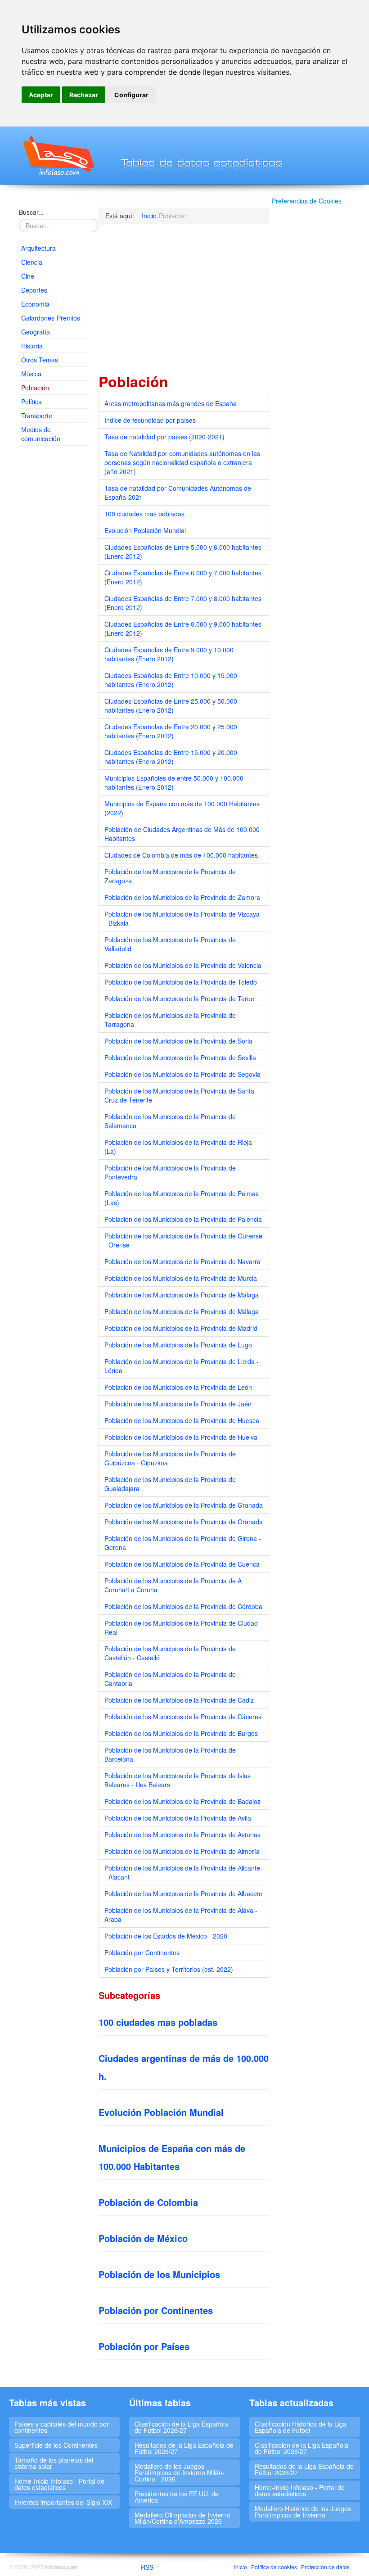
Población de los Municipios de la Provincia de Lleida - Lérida (182, 1366)
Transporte (37, 416)
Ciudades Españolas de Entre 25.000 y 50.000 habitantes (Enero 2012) (171, 705)
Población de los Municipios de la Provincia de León (178, 1387)
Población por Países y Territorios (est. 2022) (169, 1969)
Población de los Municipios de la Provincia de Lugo (178, 1345)
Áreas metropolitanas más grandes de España (171, 403)
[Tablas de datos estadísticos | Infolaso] (58, 155)
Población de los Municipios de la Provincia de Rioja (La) (178, 1147)
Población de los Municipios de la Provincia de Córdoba (183, 1606)
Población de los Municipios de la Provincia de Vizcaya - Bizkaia (182, 918)
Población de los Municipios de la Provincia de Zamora (182, 897)
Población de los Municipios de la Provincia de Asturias (182, 1835)
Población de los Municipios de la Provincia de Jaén (178, 1404)
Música (31, 374)
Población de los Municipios (159, 2274)
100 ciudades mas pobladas (144, 514)
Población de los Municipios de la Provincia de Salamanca (170, 1121)
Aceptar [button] (41, 95)
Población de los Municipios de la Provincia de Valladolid (170, 944)
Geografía (36, 332)
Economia (35, 304)
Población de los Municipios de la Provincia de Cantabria (170, 1679)
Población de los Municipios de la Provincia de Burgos (181, 1733)
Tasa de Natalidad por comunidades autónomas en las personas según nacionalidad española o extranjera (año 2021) (182, 462)
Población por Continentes (142, 1952)
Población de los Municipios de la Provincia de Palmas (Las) (182, 1198)
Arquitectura (38, 248)
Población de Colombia (148, 2202)
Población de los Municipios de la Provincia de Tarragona (170, 1020)
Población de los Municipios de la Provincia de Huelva (181, 1437)
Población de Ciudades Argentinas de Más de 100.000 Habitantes (182, 834)
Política (31, 402)
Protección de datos (325, 2567)
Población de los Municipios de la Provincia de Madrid (181, 1328)
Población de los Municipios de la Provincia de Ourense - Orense (183, 1240)
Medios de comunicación (41, 434)
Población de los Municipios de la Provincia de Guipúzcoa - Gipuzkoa (170, 1458)
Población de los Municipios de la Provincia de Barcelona (170, 1754)
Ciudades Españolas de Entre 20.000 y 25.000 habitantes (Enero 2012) (171, 731)
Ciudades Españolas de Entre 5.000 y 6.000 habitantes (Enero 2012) (183, 551)
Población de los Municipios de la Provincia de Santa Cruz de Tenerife (179, 1095)
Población (35, 388)
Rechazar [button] (84, 95)
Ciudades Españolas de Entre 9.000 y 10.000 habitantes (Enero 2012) (169, 654)
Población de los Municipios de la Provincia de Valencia (183, 965)
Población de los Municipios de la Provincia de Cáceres (183, 1717)
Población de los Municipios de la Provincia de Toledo (181, 982)
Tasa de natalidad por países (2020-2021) (164, 437)
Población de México (143, 2238)
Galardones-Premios (51, 318)
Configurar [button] (131, 95)
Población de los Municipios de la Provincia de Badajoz (182, 1801)
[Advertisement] (54, 590)
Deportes (34, 290)
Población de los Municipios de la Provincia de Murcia (181, 1278)
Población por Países (144, 2346)
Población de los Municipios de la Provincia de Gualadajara (170, 1484)
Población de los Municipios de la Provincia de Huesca (182, 1420)
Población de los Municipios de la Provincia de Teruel (180, 999)
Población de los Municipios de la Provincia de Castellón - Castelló (170, 1653)
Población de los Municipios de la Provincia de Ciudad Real (181, 1627)
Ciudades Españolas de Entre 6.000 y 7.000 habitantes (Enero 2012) (183, 577)
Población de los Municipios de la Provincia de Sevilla (180, 1058)
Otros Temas (40, 360)
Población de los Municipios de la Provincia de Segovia (182, 1074)
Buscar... (31, 212)
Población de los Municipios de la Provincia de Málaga (182, 1295)
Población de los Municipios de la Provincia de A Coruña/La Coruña (173, 1585)
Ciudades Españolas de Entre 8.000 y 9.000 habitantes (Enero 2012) (183, 628)
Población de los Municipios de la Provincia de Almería (182, 1851)
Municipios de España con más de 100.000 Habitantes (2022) (182, 808)
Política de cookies (274, 2567)
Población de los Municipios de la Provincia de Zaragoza (170, 876)
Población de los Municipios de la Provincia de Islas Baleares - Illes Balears (178, 1780)
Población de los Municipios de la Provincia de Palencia (183, 1219)
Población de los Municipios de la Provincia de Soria (178, 1041)
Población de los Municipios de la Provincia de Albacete (183, 1894)
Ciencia (32, 262)
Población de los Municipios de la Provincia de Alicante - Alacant (182, 1872)
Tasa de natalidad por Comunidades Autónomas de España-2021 (178, 493)
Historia (32, 346)
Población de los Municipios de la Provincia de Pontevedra (170, 1172)
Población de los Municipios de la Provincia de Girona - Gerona (183, 1543)
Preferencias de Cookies (307, 201)
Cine (28, 276)
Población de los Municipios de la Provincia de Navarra (182, 1261)
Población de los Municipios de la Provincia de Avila (178, 1818)
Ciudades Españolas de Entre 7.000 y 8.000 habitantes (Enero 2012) (183, 603)
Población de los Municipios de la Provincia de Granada (184, 1505)
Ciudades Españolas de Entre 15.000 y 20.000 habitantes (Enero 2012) (171, 757)
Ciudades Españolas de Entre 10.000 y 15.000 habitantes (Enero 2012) (171, 680)
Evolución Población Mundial (145, 530)
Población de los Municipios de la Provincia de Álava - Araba (181, 1915)
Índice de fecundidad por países (150, 420)
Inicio (241, 2567)
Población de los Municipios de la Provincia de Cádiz (179, 1700)
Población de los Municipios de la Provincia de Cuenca (182, 1564)
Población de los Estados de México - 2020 (166, 1936)
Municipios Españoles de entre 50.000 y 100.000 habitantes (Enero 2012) (174, 782)
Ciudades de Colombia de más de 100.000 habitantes (181, 855)
